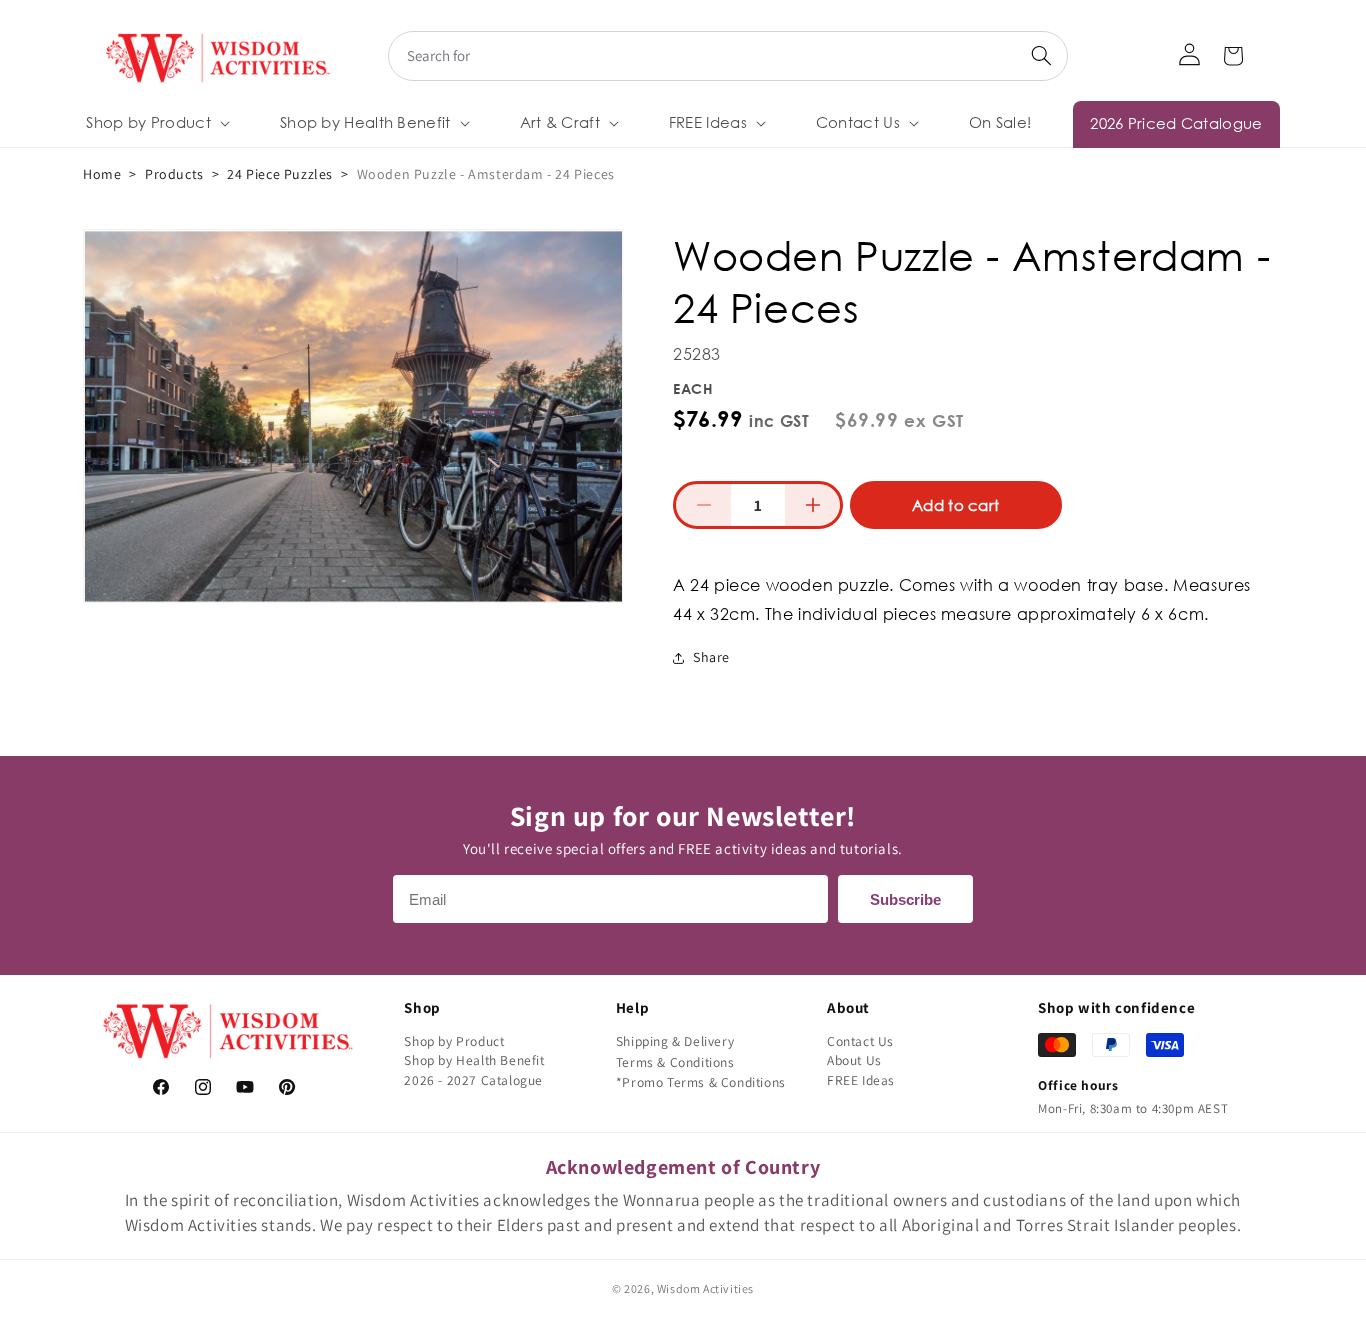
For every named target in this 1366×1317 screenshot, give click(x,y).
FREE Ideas (861, 1080)
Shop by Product (454, 1041)
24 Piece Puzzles (280, 174)
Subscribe (905, 899)
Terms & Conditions (675, 1062)
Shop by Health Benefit (474, 1060)
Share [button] (711, 657)
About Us (854, 1060)
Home (102, 174)
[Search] (1041, 56)
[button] (156, 123)
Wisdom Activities (705, 1288)
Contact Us (860, 1041)
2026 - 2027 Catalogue (473, 1080)
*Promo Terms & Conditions (701, 1082)
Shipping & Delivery (675, 1041)
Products (174, 174)
